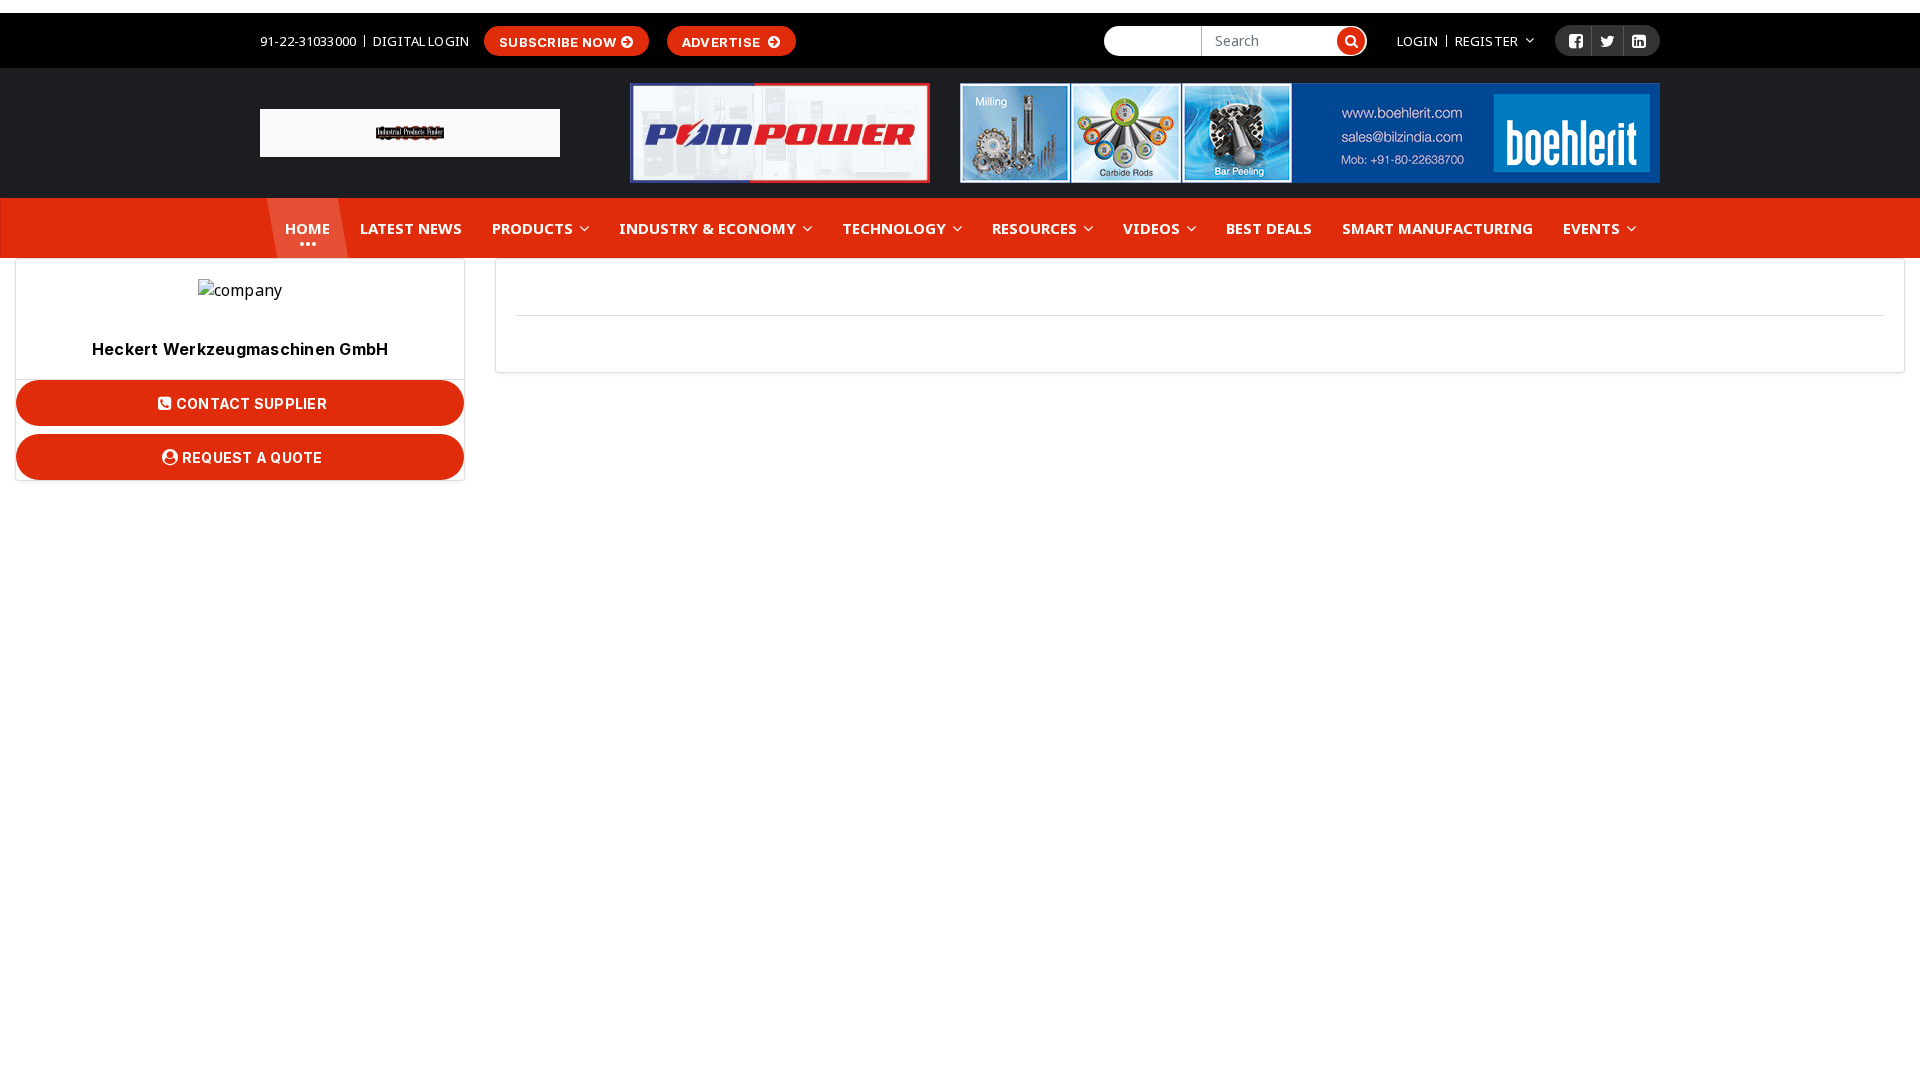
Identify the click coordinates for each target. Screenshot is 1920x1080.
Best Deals (1269, 228)
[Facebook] (1576, 41)
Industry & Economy (709, 228)
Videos (1153, 228)
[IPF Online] (410, 131)
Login (1417, 41)
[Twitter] (1607, 41)
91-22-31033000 (308, 41)
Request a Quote (251, 457)
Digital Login (421, 41)
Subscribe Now (557, 42)
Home (307, 228)
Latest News (411, 228)
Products (534, 228)
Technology (896, 228)
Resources (1036, 228)
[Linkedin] (1639, 41)
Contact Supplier (250, 403)
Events (1593, 228)
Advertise (723, 42)
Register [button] (1486, 41)
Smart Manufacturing (1437, 228)
